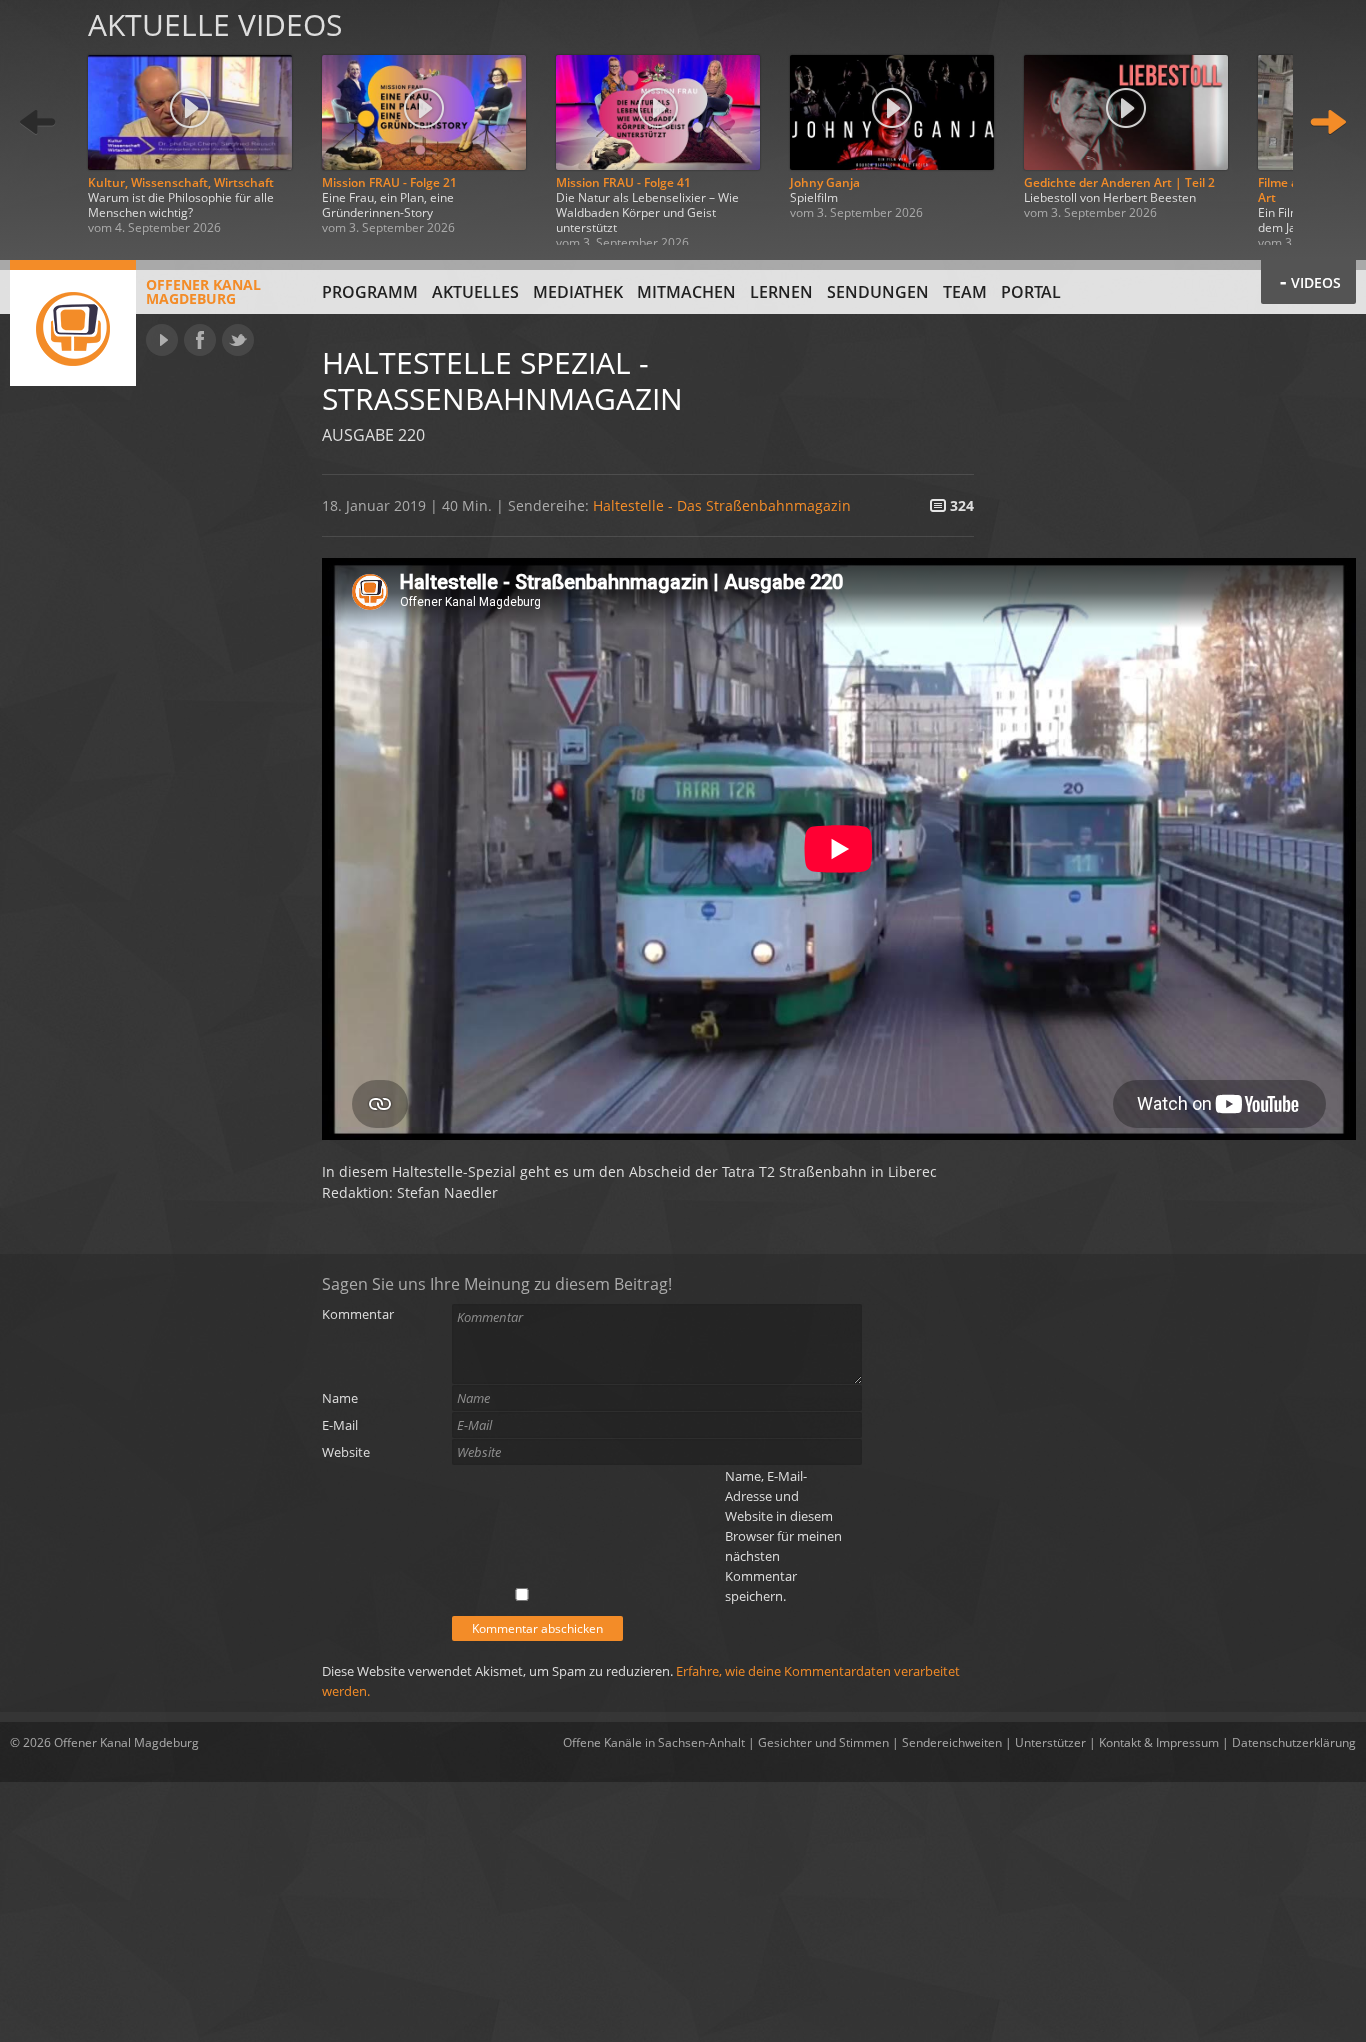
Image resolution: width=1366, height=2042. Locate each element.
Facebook (200, 340)
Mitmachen (686, 292)
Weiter (1328, 122)
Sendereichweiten (952, 1742)
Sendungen (878, 292)
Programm (370, 292)
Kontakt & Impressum (1159, 1742)
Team (965, 292)
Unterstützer (1050, 1742)
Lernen (781, 292)
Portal (1031, 292)
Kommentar (358, 1314)
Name (340, 1398)
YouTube (162, 340)
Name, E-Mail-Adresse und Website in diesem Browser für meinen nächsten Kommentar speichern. (783, 1536)
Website (346, 1452)
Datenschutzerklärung (1294, 1742)
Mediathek (578, 292)
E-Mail (340, 1425)
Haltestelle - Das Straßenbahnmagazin (722, 505)
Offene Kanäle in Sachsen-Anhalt (654, 1742)
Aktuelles (475, 292)
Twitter (238, 340)
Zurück (38, 122)
